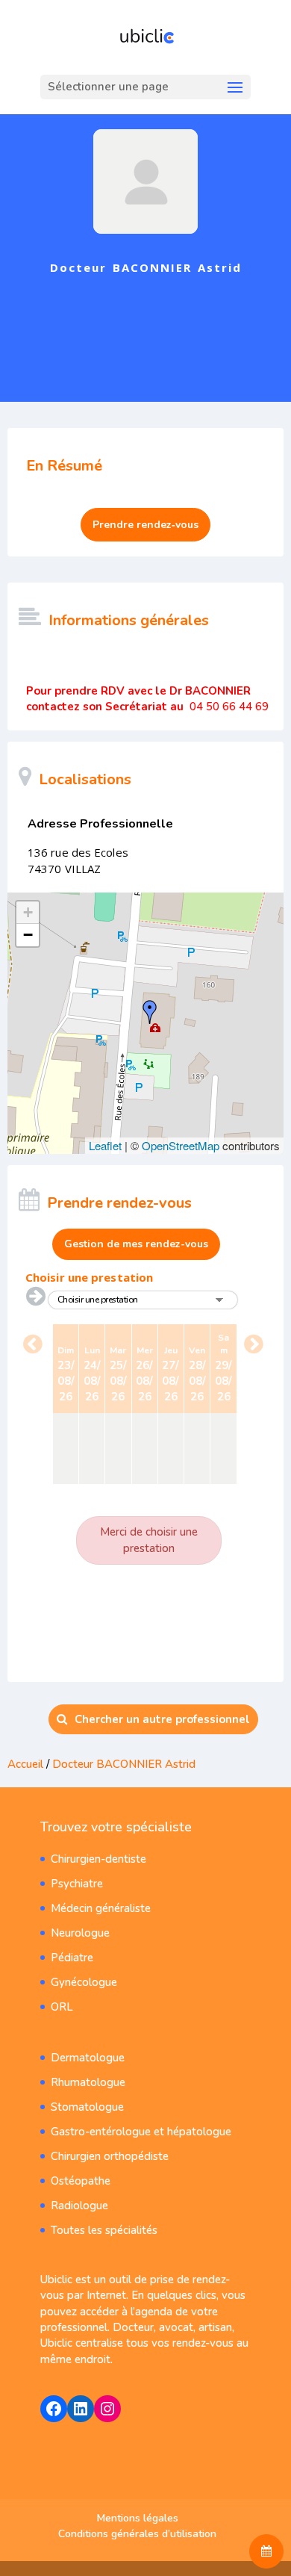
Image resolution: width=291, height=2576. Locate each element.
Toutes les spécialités (104, 2230)
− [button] (28, 935)
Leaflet (105, 1145)
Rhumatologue (88, 2082)
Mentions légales (138, 2518)
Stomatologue (87, 2107)
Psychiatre (77, 1884)
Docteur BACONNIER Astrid (124, 1764)
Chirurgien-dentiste (98, 1859)
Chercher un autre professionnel (162, 1719)
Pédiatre (72, 1958)
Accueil (25, 1764)
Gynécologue (84, 1982)
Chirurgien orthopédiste (110, 2156)
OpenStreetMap (181, 1145)
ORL (62, 2007)
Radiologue (79, 2206)
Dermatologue (88, 2058)
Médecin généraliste (101, 1908)
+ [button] (28, 912)
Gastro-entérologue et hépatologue (141, 2132)
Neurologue (80, 1933)
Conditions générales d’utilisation (137, 2534)
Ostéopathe (81, 2181)
